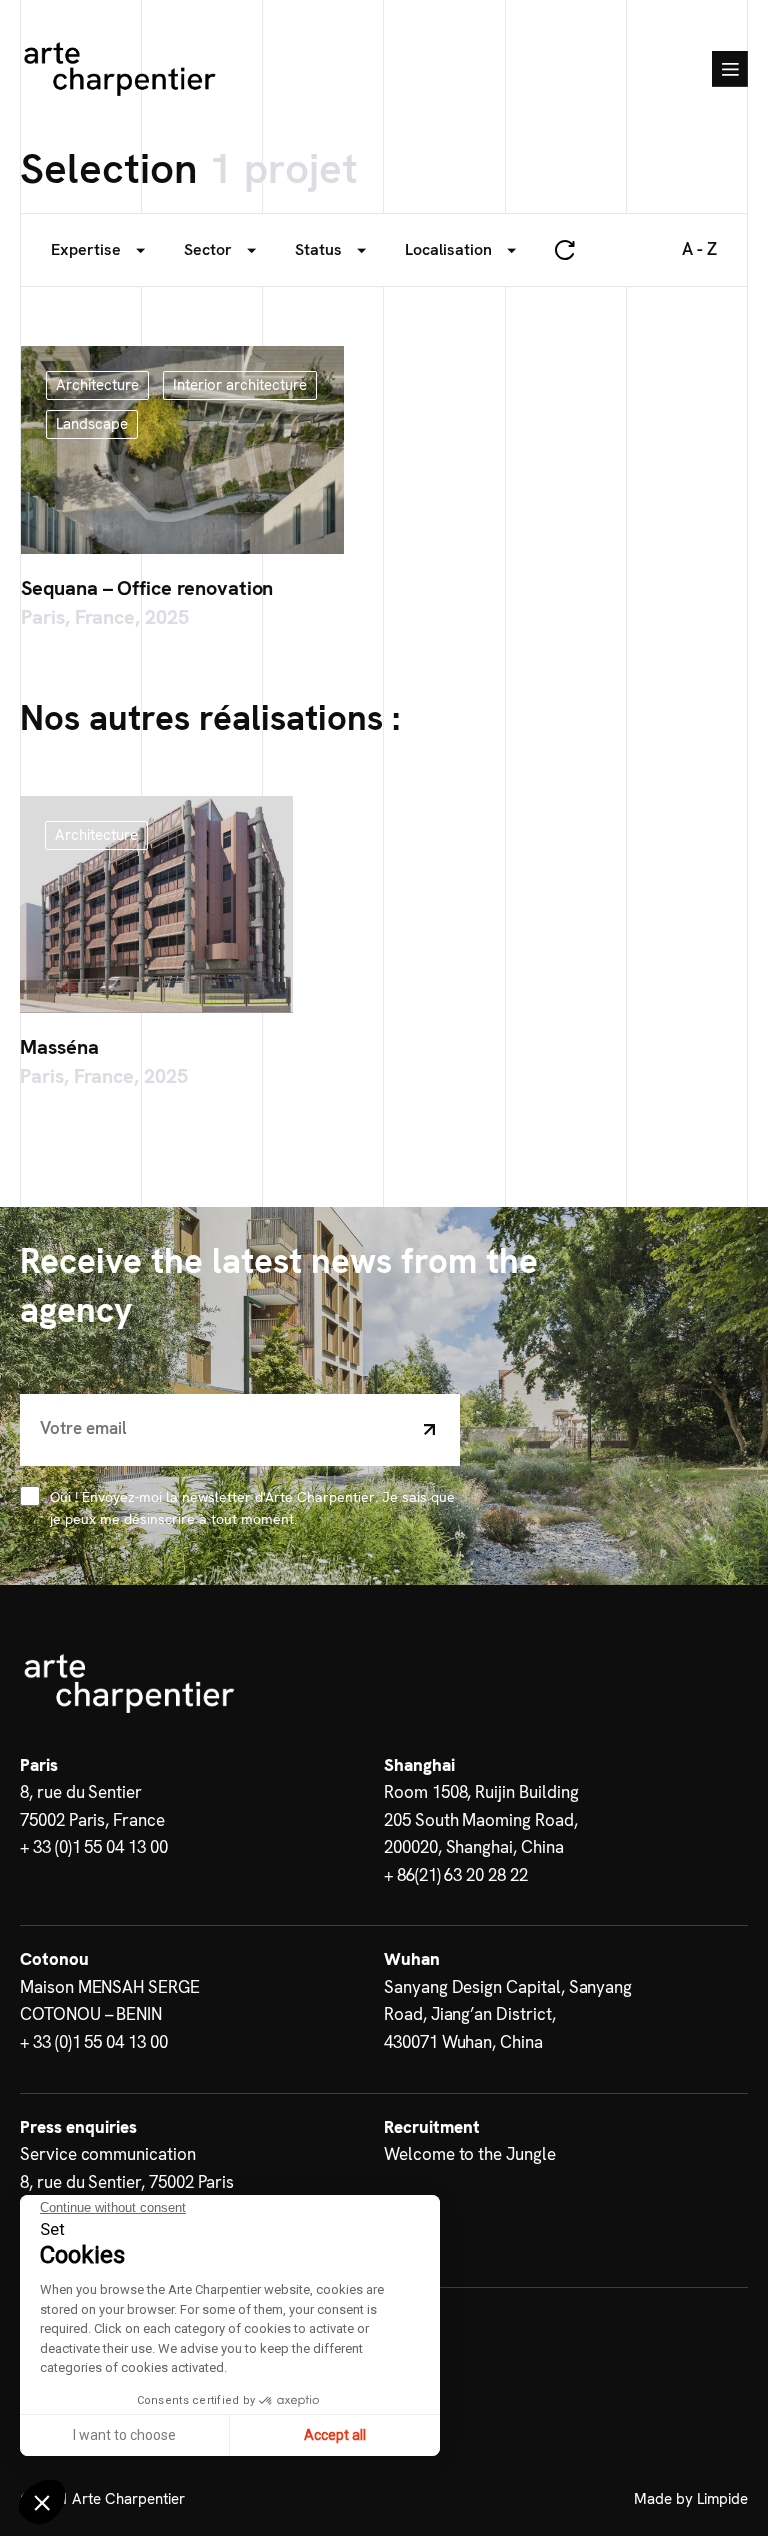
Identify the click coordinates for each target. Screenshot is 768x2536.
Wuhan (412, 1959)
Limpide (722, 2499)
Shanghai (419, 1765)
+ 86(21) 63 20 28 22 (456, 1875)
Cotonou (54, 1959)
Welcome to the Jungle (470, 2154)
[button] (42, 2502)
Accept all (335, 2435)
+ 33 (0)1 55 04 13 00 (94, 1847)
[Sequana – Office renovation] (182, 450)
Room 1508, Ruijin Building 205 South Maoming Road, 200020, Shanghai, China (481, 1819)
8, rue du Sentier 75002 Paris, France (92, 1806)
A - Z (699, 249)
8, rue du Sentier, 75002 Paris (127, 2182)
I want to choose (124, 2435)
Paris (39, 1765)
